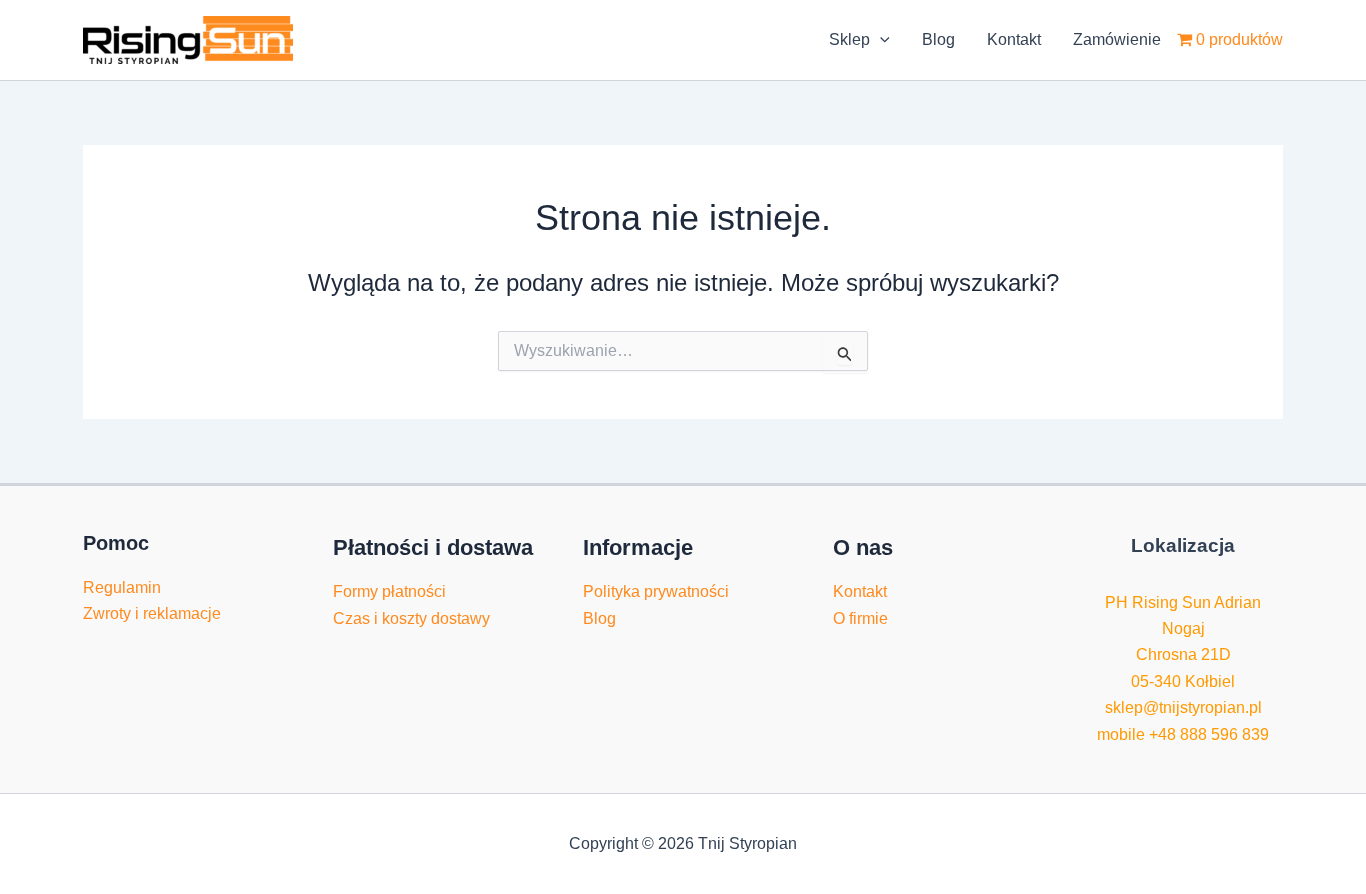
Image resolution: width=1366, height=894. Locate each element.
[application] (880, 40)
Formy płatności (389, 591)
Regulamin (122, 587)
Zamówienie (1117, 39)
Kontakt (1014, 39)
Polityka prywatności (656, 591)
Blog (938, 39)
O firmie (860, 618)
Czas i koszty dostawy (411, 618)
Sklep (849, 39)
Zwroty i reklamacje (152, 613)
